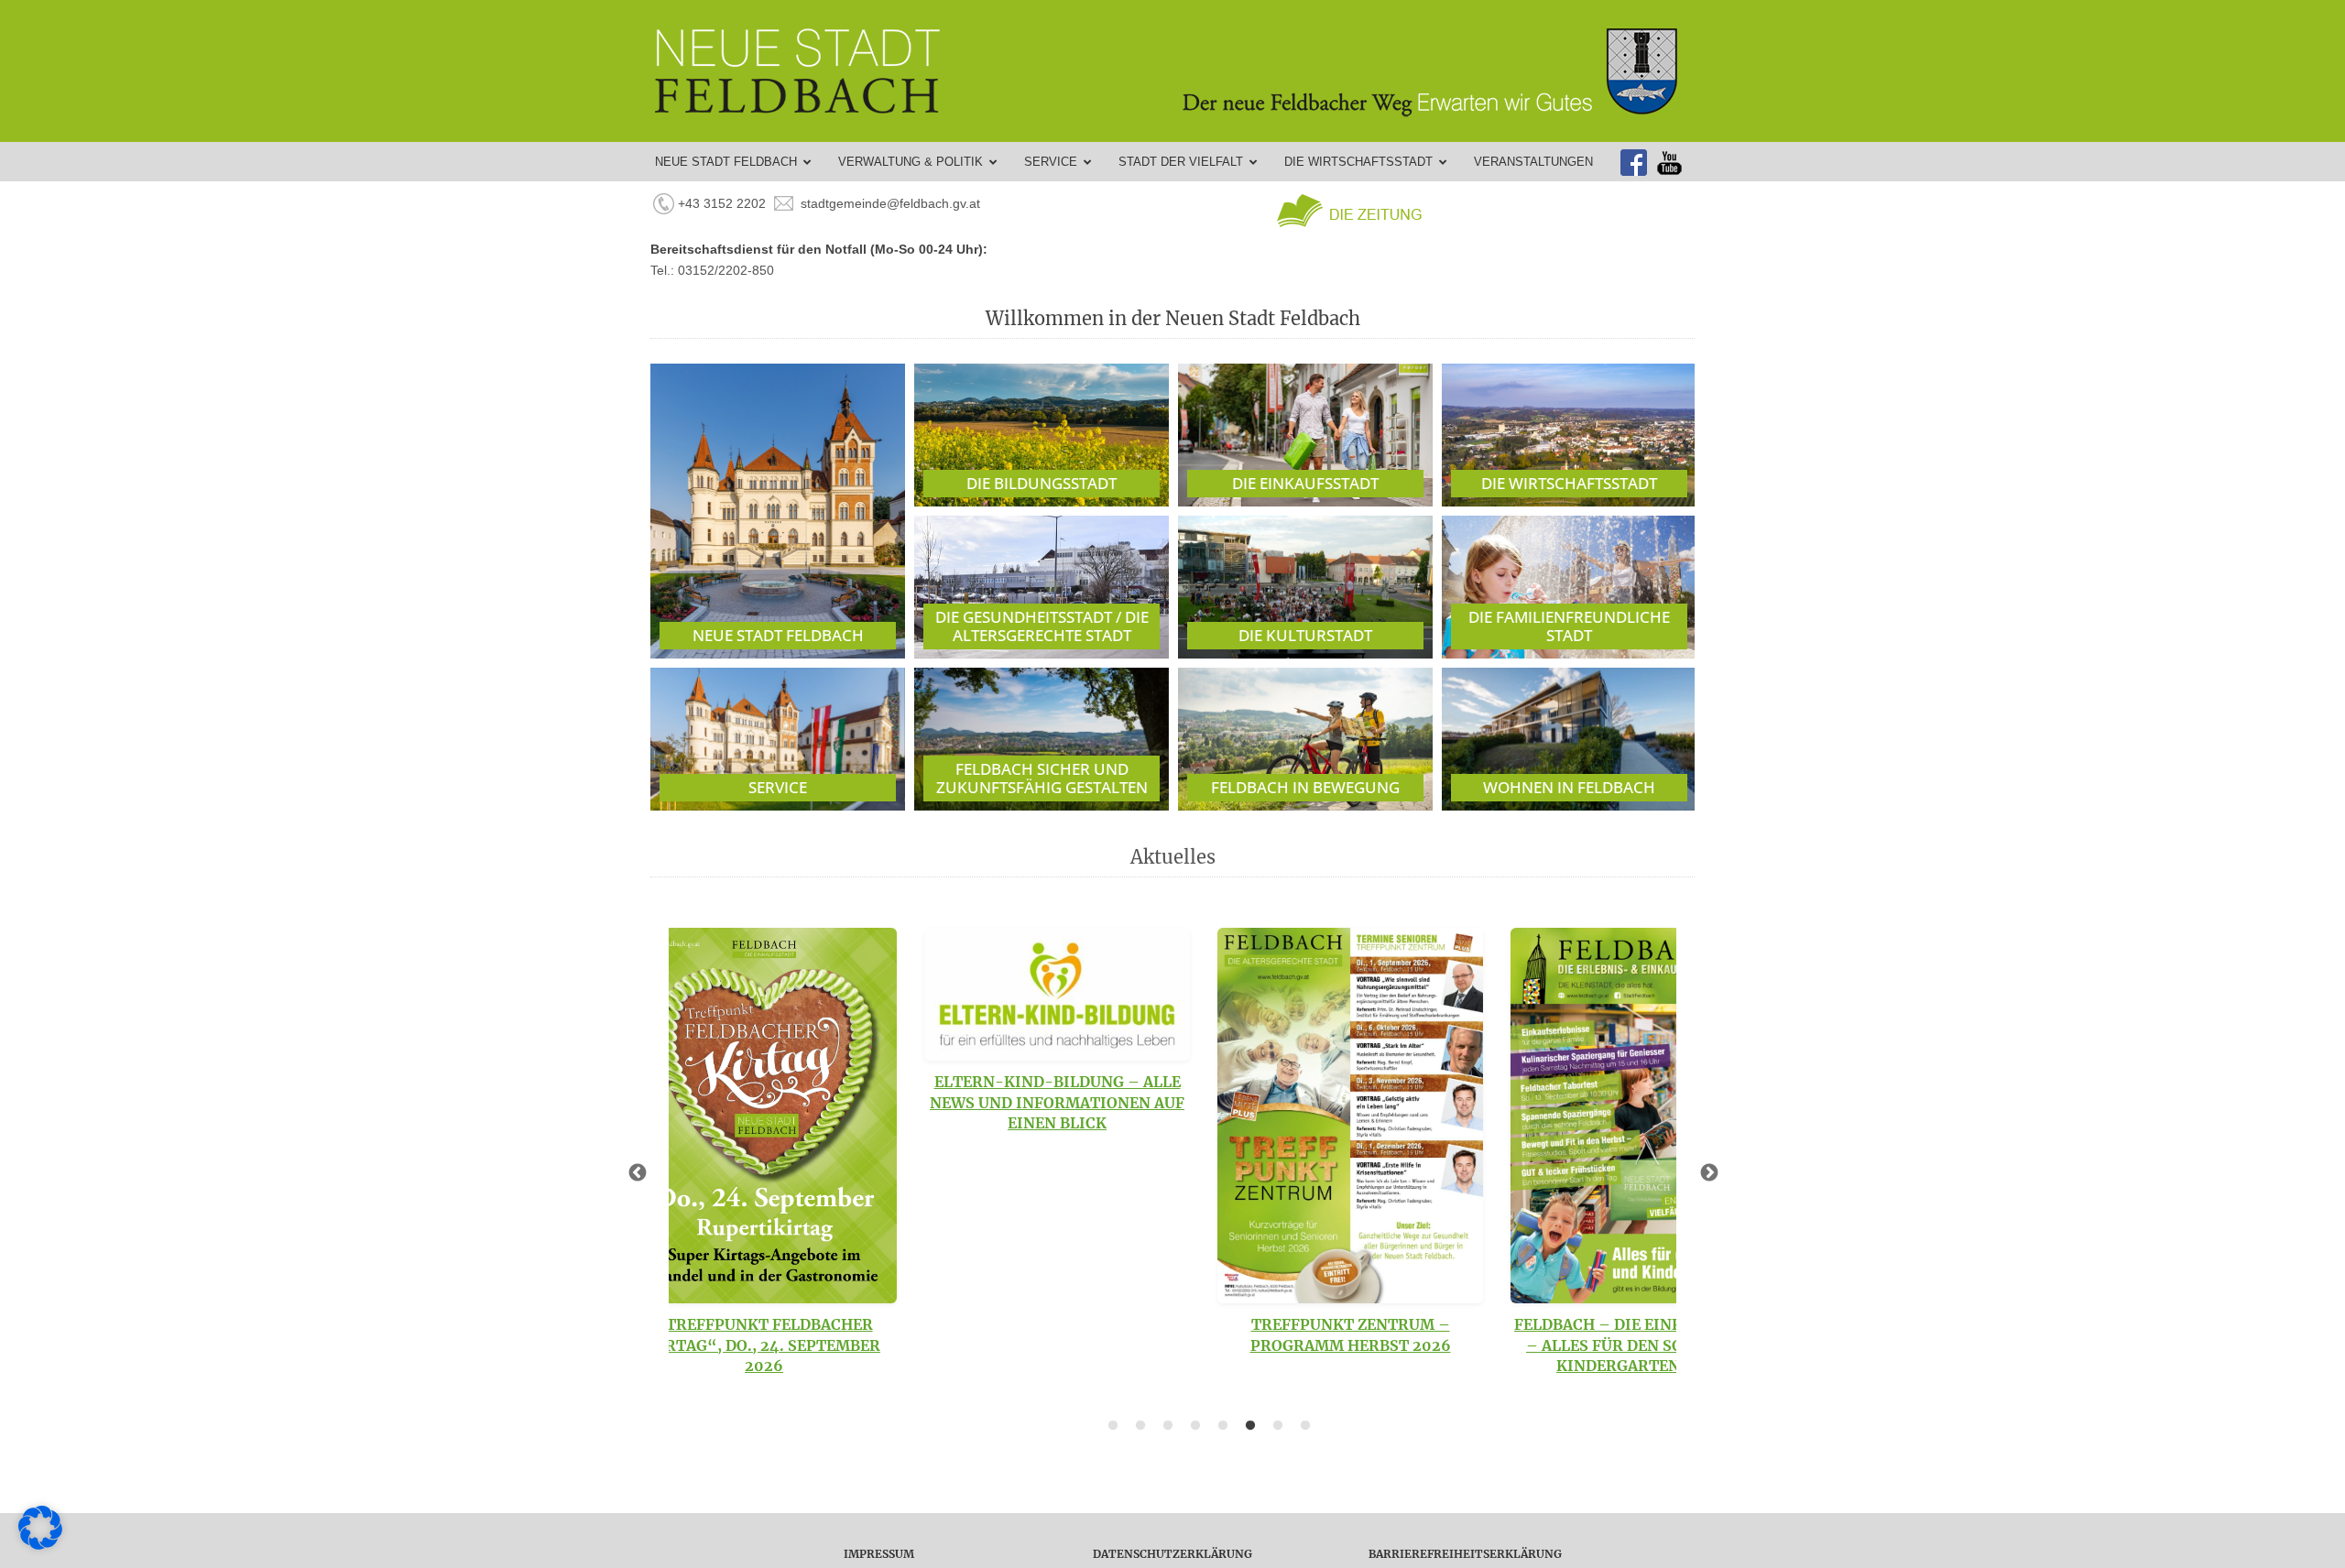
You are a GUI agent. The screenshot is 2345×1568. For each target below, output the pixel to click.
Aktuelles (1173, 857)
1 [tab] (1113, 1426)
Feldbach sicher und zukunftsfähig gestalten (1042, 778)
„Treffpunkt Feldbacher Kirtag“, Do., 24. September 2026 (764, 1345)
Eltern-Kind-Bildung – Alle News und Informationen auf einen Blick (1057, 1102)
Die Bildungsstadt (1042, 483)
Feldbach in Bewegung (1305, 787)
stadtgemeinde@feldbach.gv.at (890, 203)
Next (1708, 1172)
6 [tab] (1250, 1426)
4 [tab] (1195, 1426)
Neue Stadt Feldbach (778, 635)
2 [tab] (1140, 1426)
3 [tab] (1168, 1426)
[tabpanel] (764, 1152)
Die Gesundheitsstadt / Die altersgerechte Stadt (1042, 626)
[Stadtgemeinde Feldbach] (1182, 71)
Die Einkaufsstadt (1305, 483)
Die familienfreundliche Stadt (1569, 626)
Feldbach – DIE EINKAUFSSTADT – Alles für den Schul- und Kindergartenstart (1643, 1345)
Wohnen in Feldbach (1569, 787)
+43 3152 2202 (722, 203)
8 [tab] (1305, 1426)
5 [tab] (1223, 1426)
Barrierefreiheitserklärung (1465, 1554)
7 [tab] (1278, 1426)
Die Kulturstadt (1305, 635)
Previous (637, 1172)
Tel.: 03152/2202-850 (712, 270)
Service (778, 787)
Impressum (879, 1554)
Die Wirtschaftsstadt (1569, 483)
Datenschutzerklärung (1172, 1554)
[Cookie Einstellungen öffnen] (40, 1545)
